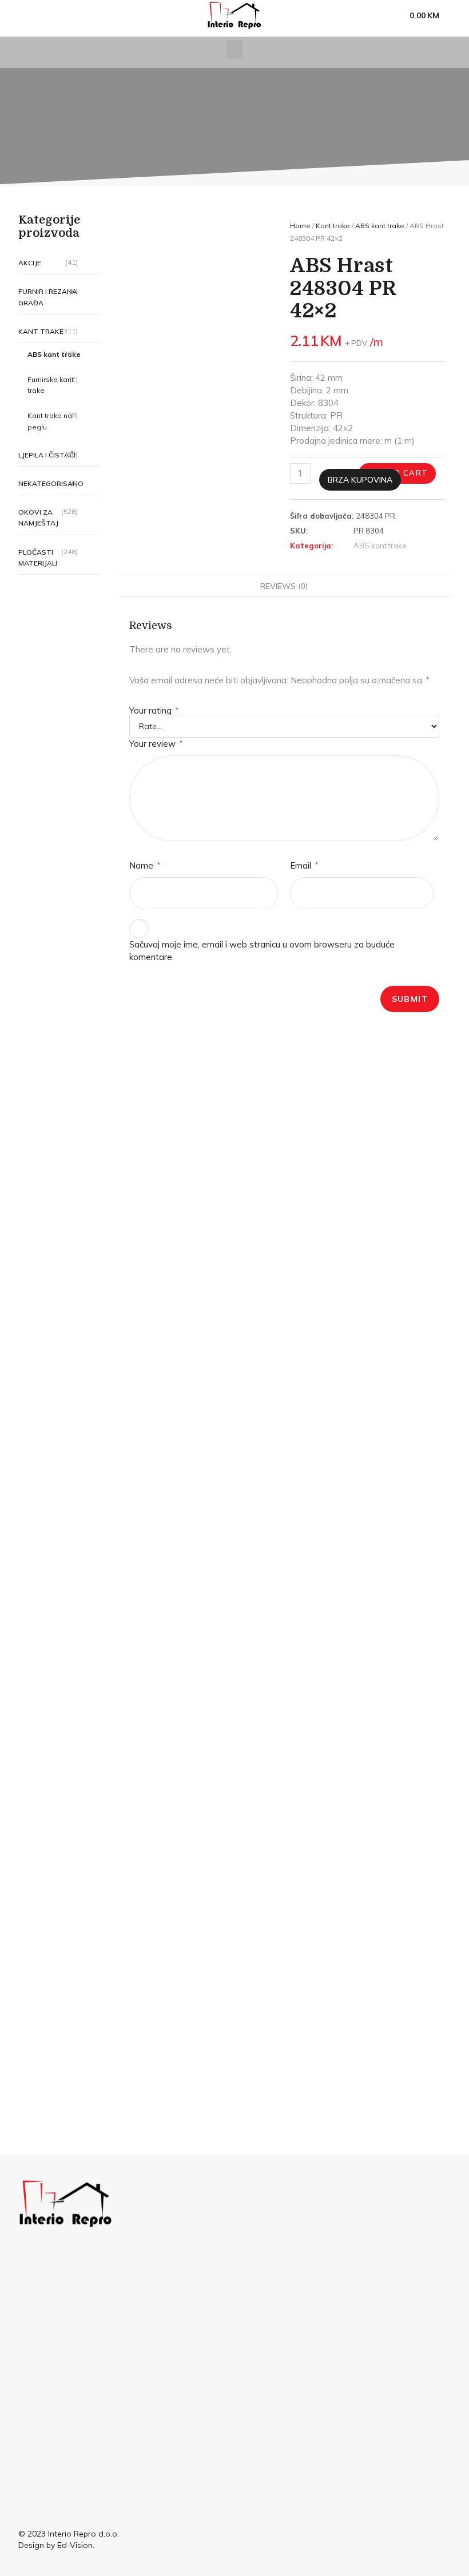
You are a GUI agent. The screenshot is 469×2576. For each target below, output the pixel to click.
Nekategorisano (51, 483)
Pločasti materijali (38, 558)
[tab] (284, 586)
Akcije (30, 263)
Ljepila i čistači (47, 455)
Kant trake (41, 331)
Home (300, 226)
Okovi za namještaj (38, 517)
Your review (156, 744)
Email (304, 865)
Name (145, 865)
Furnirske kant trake (51, 385)
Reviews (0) (284, 586)
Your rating (154, 710)
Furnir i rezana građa (48, 297)
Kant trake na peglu (50, 421)
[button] (234, 49)
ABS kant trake (380, 226)
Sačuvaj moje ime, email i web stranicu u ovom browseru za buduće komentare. (262, 951)
